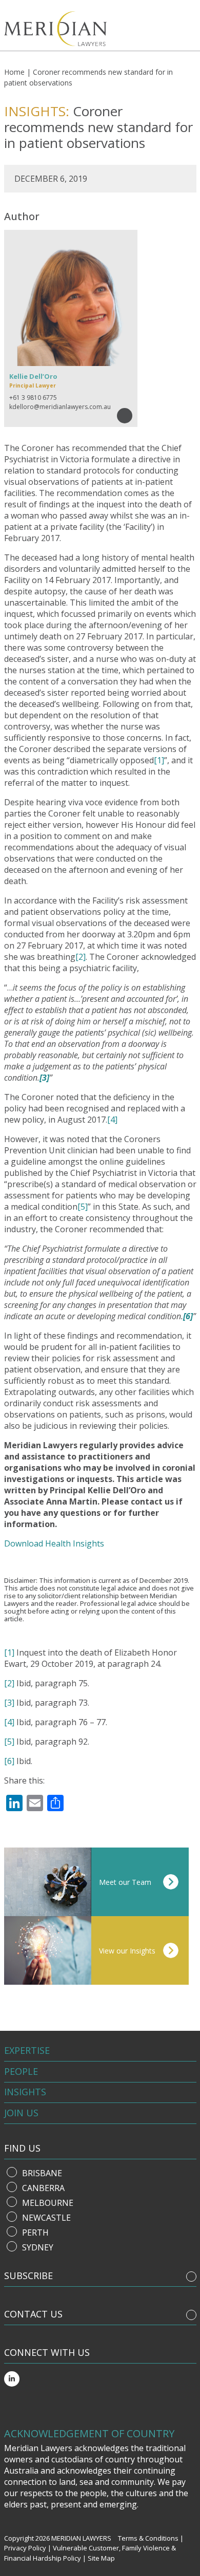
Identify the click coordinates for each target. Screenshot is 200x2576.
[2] (81, 957)
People (21, 2071)
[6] (9, 1761)
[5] (83, 1207)
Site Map (101, 2558)
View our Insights (127, 1951)
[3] (9, 1703)
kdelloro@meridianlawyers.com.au (60, 407)
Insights (25, 2092)
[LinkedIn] (12, 2379)
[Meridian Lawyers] (59, 29)
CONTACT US (33, 2314)
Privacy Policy (25, 2548)
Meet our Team (125, 1882)
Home (14, 72)
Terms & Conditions (148, 2538)
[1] (159, 760)
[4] (112, 1120)
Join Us (21, 2113)
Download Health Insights (54, 1543)
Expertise (27, 2050)
